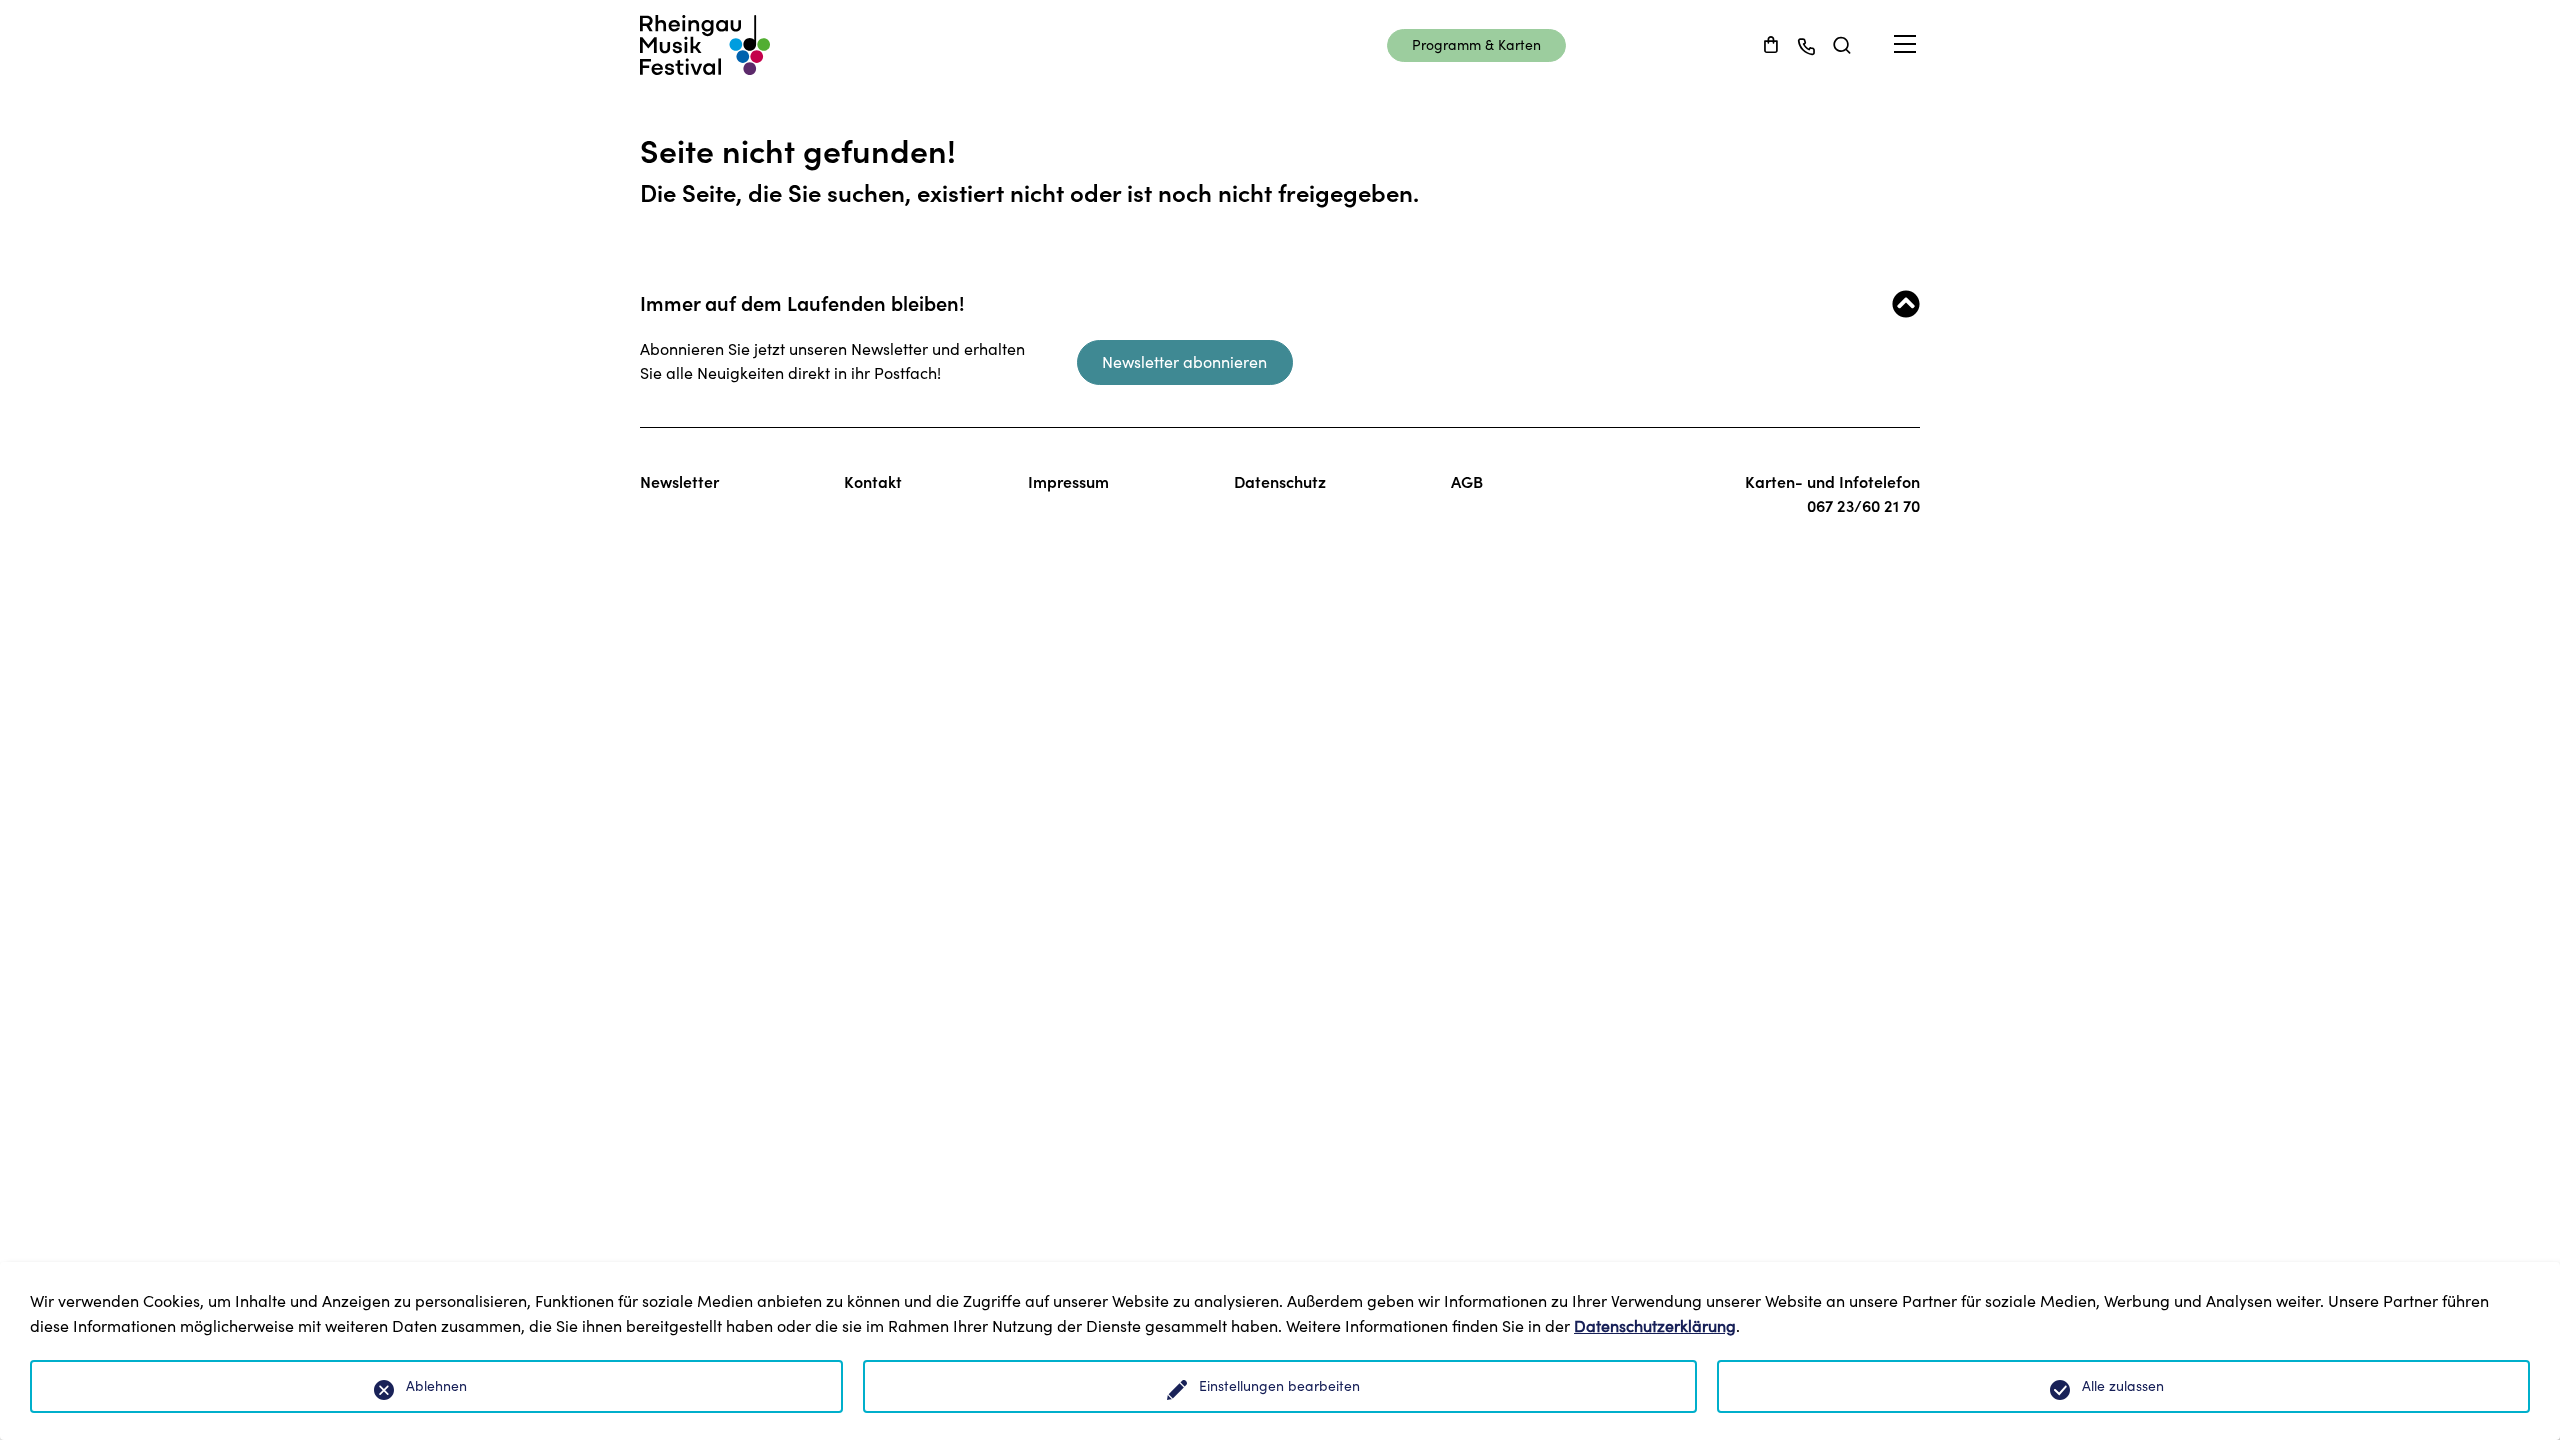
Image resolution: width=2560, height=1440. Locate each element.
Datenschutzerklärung (1655, 1326)
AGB (1467, 482)
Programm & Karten (1476, 45)
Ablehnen (436, 1386)
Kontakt (873, 482)
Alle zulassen (2123, 1386)
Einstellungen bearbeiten (1279, 1386)
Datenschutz (1280, 482)
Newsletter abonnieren (1184, 362)
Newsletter (679, 482)
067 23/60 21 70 (1863, 506)
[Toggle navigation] (1905, 44)
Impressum (1068, 482)
